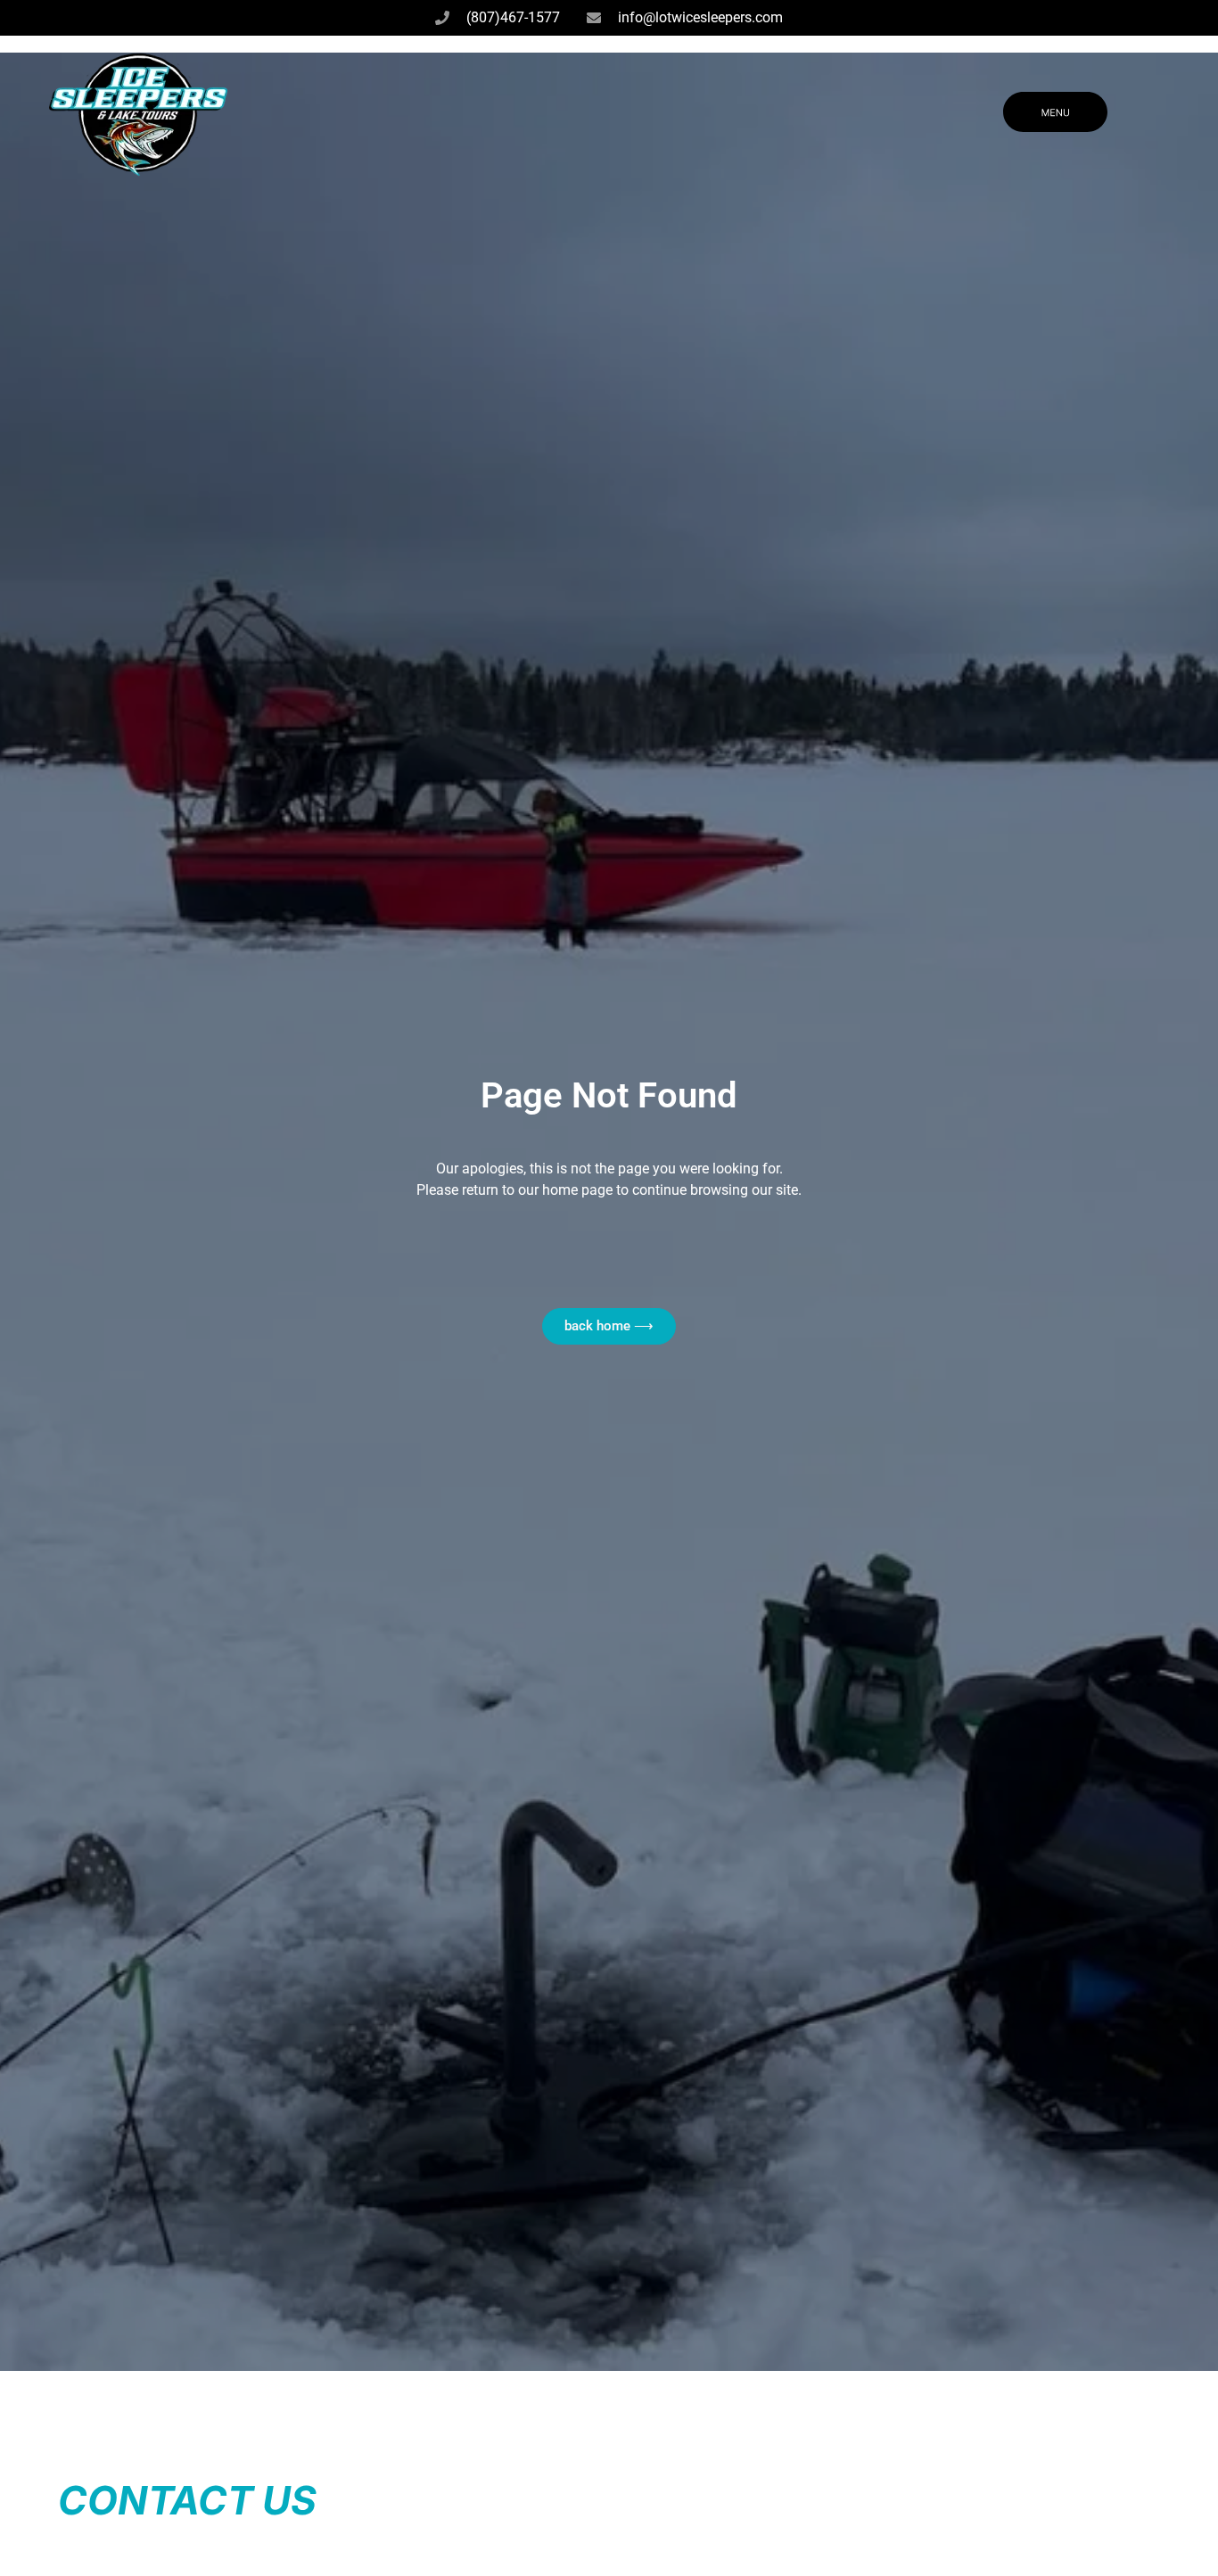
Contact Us (187, 2500)
